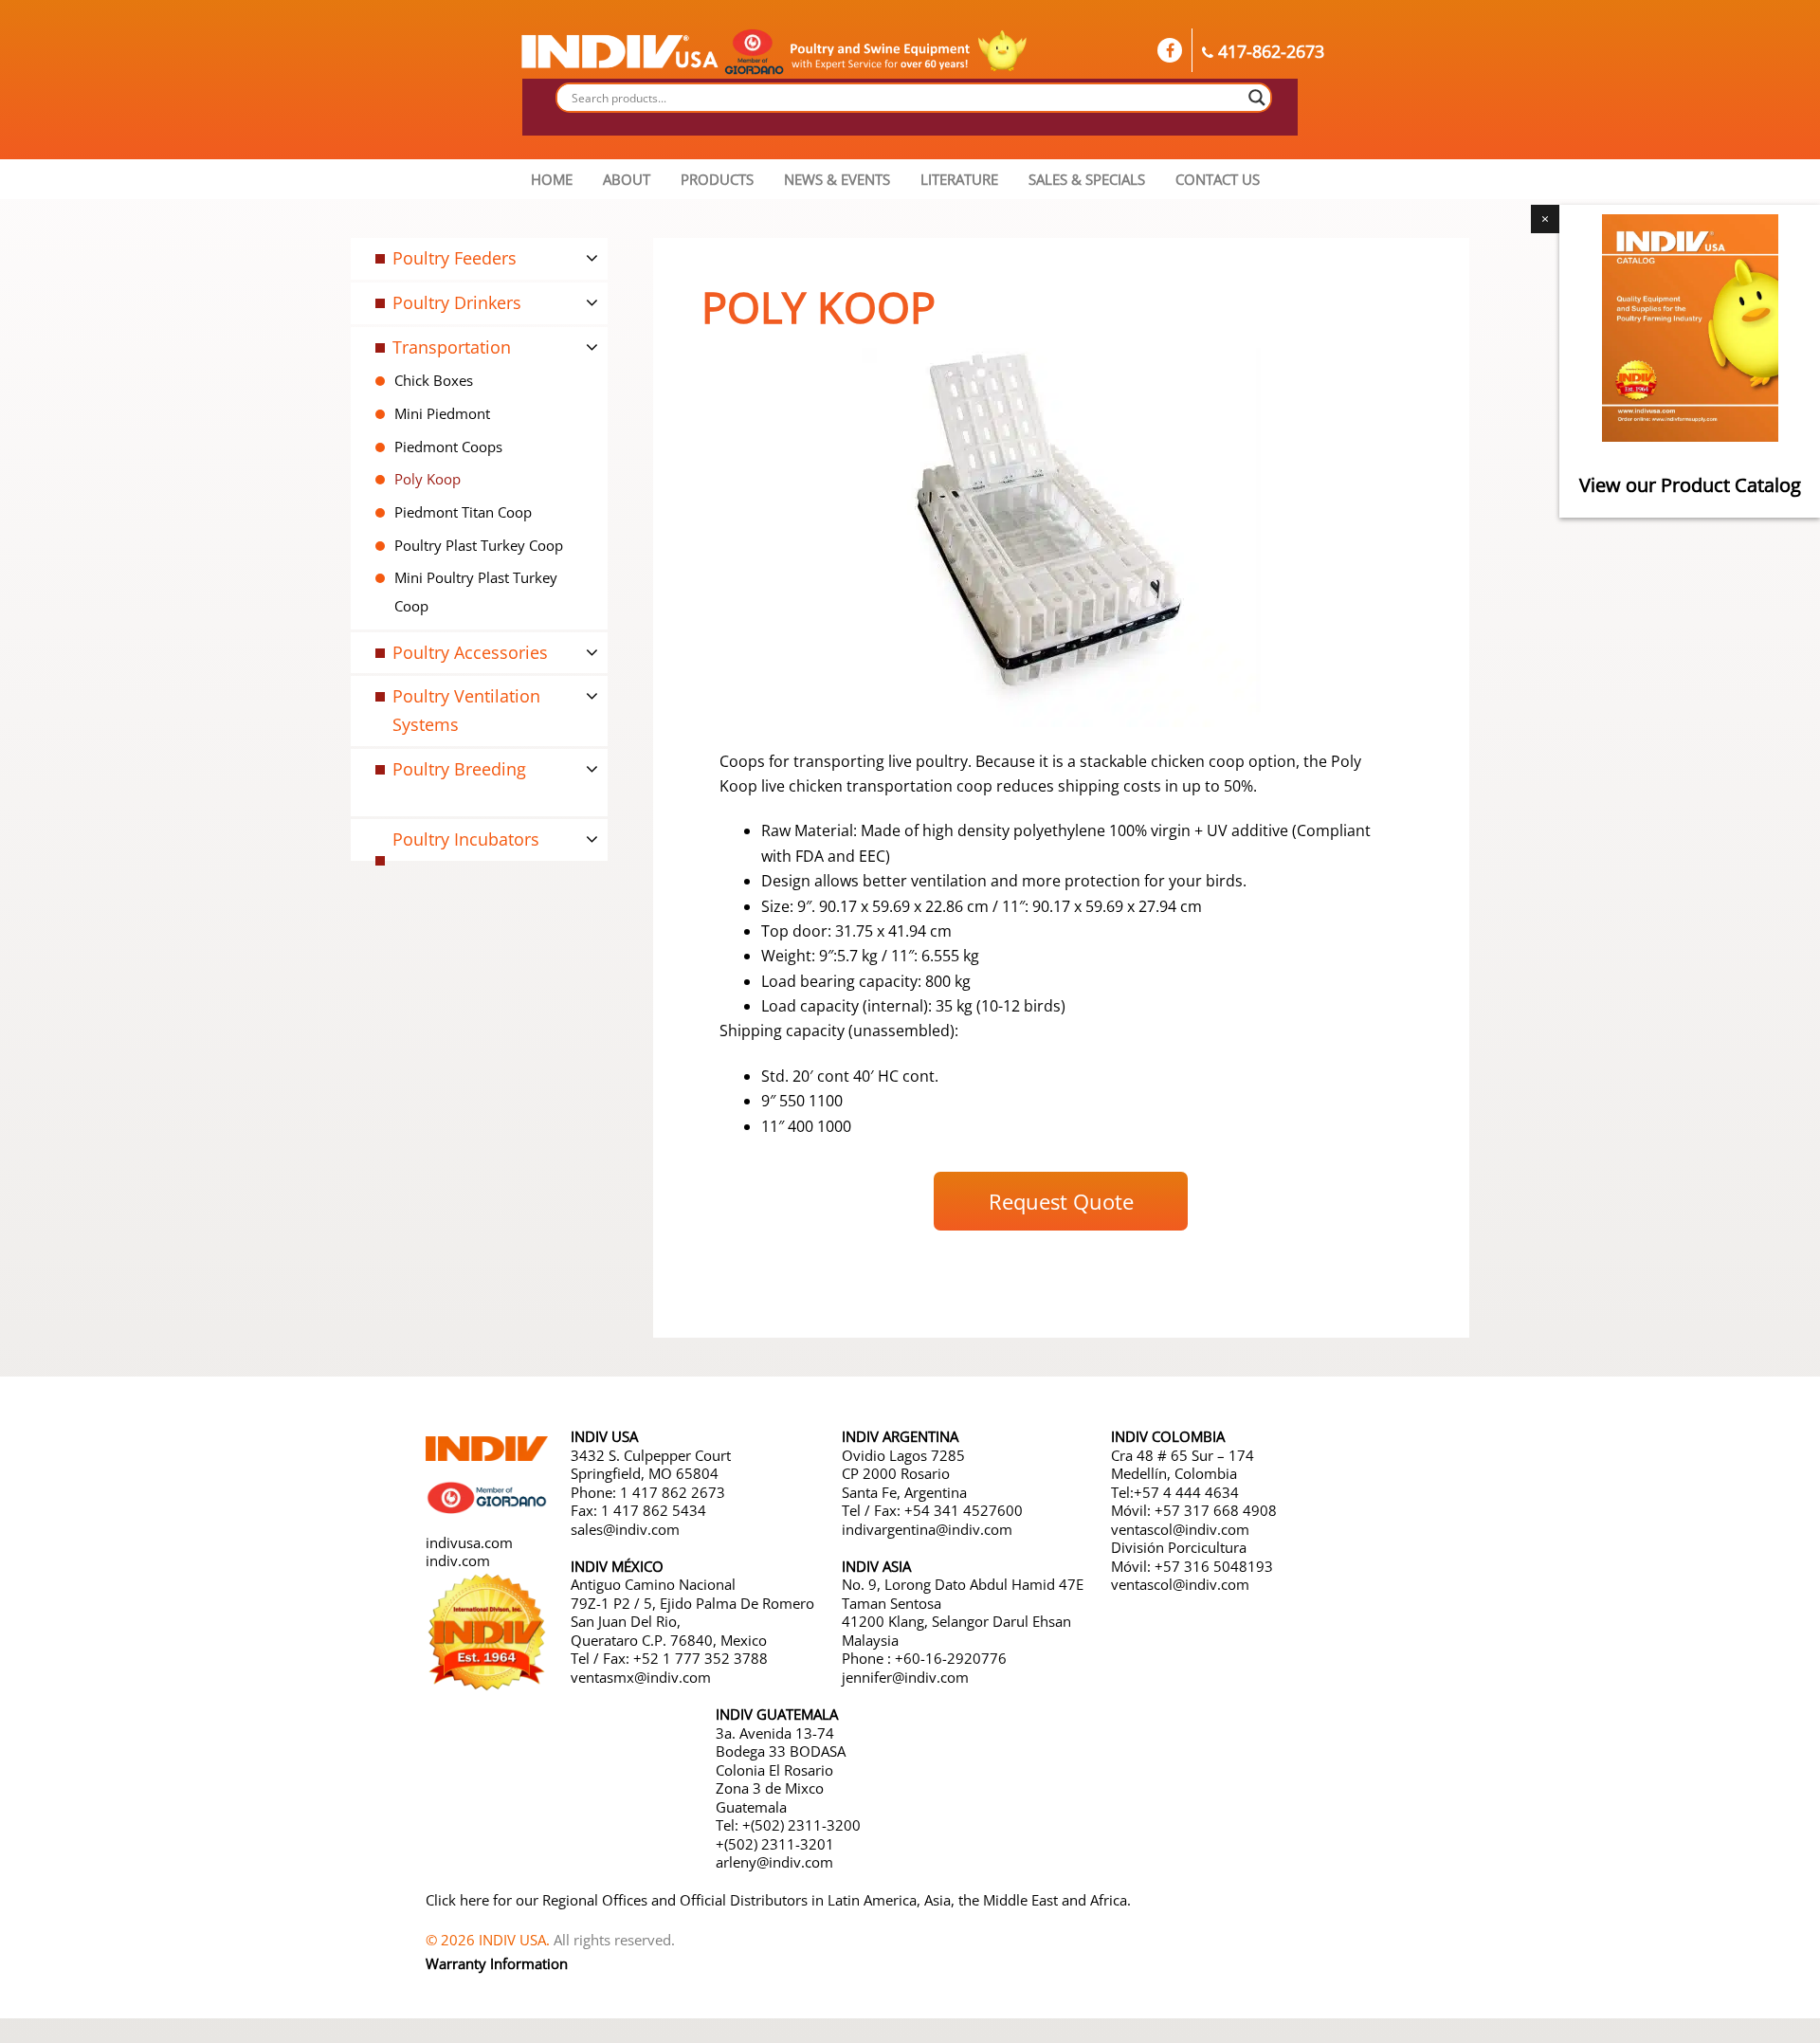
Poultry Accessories (470, 652)
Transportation (452, 347)
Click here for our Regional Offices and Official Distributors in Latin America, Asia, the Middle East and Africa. (778, 1900)
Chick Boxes (434, 380)
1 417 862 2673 (673, 1492)
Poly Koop (428, 479)
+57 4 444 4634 (1186, 1492)
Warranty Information (497, 1963)
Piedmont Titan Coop (463, 512)
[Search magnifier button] (1257, 98)
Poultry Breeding (459, 769)
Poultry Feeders (455, 258)
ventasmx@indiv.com (641, 1677)
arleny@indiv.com (776, 1862)
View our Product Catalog (1690, 485)
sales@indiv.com (625, 1529)
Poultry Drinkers (457, 302)
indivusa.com (469, 1542)
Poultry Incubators (466, 839)
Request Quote (1061, 1201)
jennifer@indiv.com (905, 1677)
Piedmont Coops (448, 447)
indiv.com (458, 1560)
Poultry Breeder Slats (448, 817)
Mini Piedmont (442, 413)
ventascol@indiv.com (1180, 1529)
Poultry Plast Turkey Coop (479, 545)
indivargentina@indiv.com (927, 1529)
